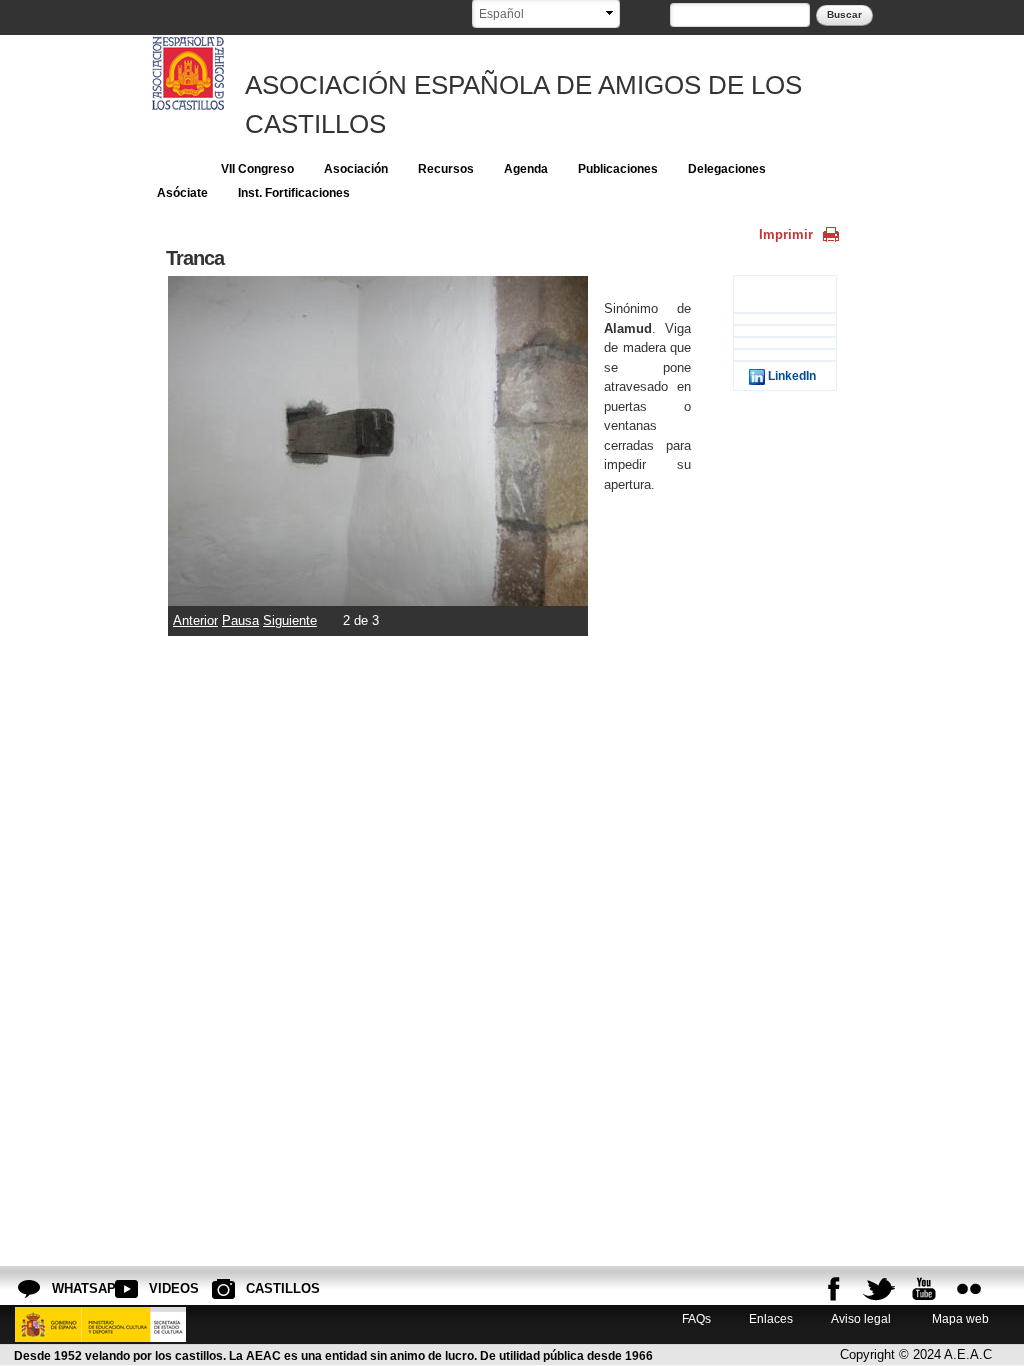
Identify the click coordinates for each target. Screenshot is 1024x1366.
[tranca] (378, 596)
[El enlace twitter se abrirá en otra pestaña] (879, 1289)
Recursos (446, 169)
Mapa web (959, 1318)
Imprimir (786, 234)
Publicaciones (618, 169)
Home (174, 169)
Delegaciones (727, 169)
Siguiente (290, 620)
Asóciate (182, 193)
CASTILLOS (262, 1288)
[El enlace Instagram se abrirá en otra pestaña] (969, 1289)
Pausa (240, 620)
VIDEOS (165, 1288)
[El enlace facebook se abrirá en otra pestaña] (834, 1289)
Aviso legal (861, 1318)
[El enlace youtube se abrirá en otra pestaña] (924, 1289)
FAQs (696, 1318)
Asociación (356, 169)
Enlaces (771, 1318)
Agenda (526, 169)
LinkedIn (790, 375)
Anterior (195, 620)
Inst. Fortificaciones (294, 193)
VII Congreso (257, 169)
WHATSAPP (68, 1288)
